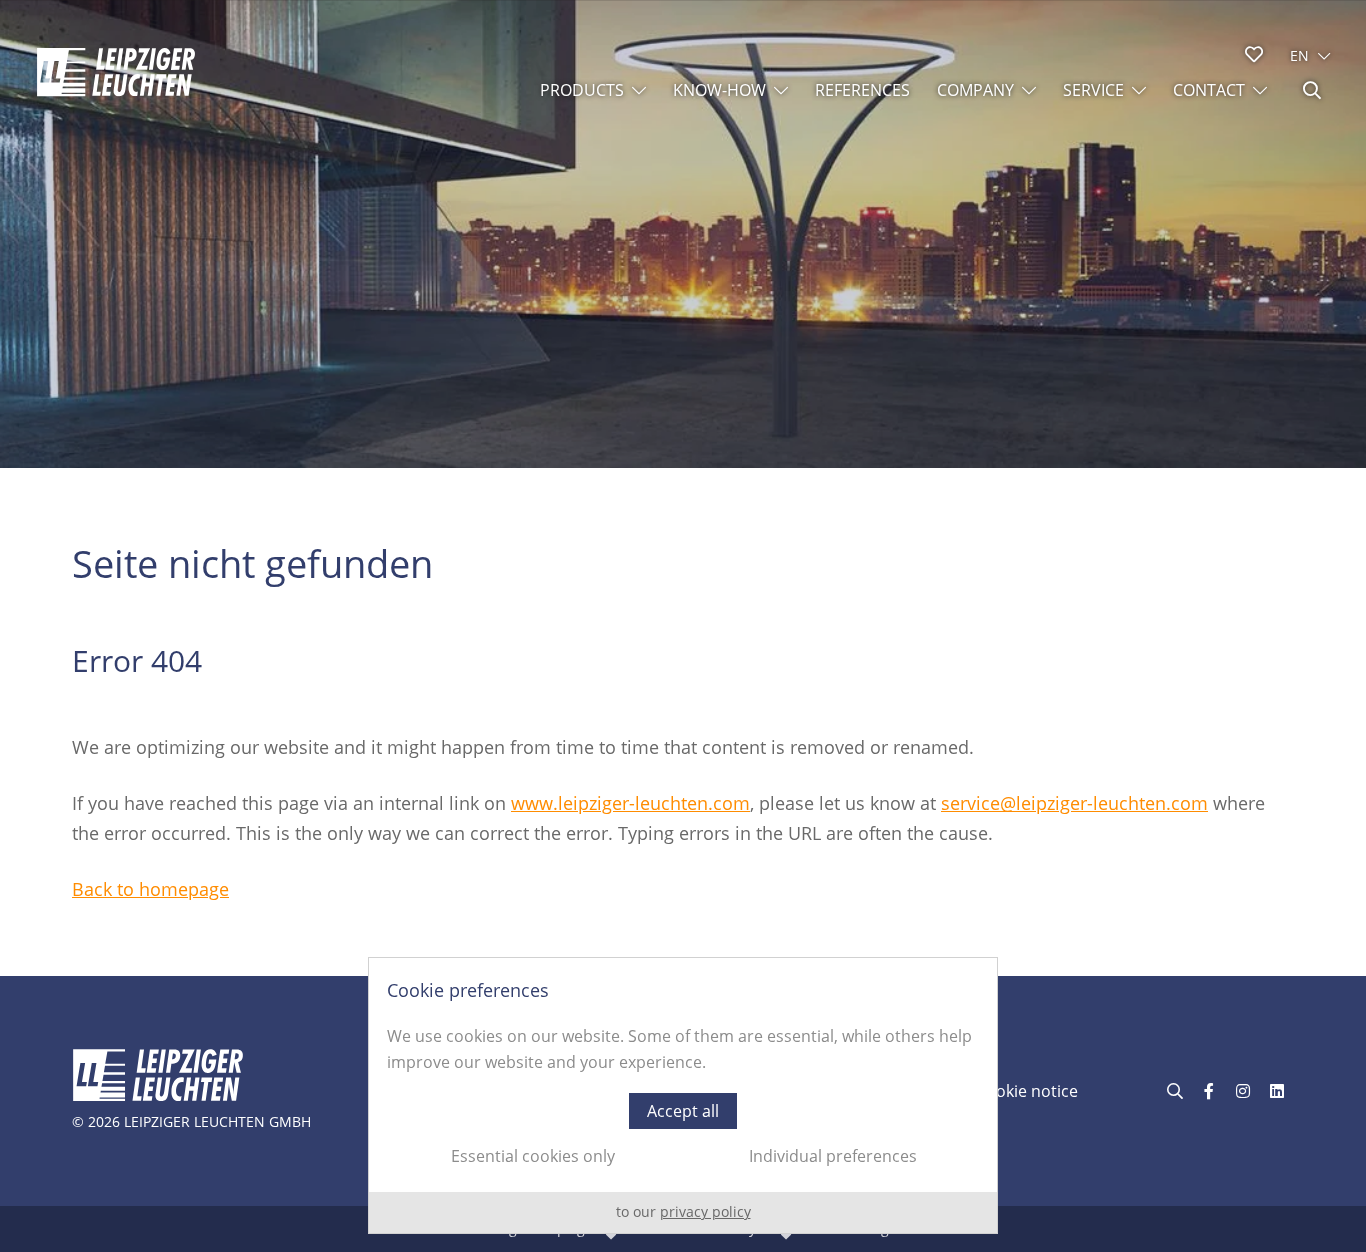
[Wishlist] (1254, 54)
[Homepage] (116, 72)
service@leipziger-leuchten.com (1074, 803)
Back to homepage (150, 889)
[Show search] (1312, 90)
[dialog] (683, 1095)
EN (1299, 55)
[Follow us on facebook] (1209, 1091)
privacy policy (705, 1211)
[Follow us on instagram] (1243, 1091)
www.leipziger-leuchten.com (630, 803)
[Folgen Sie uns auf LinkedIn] (1277, 1091)
